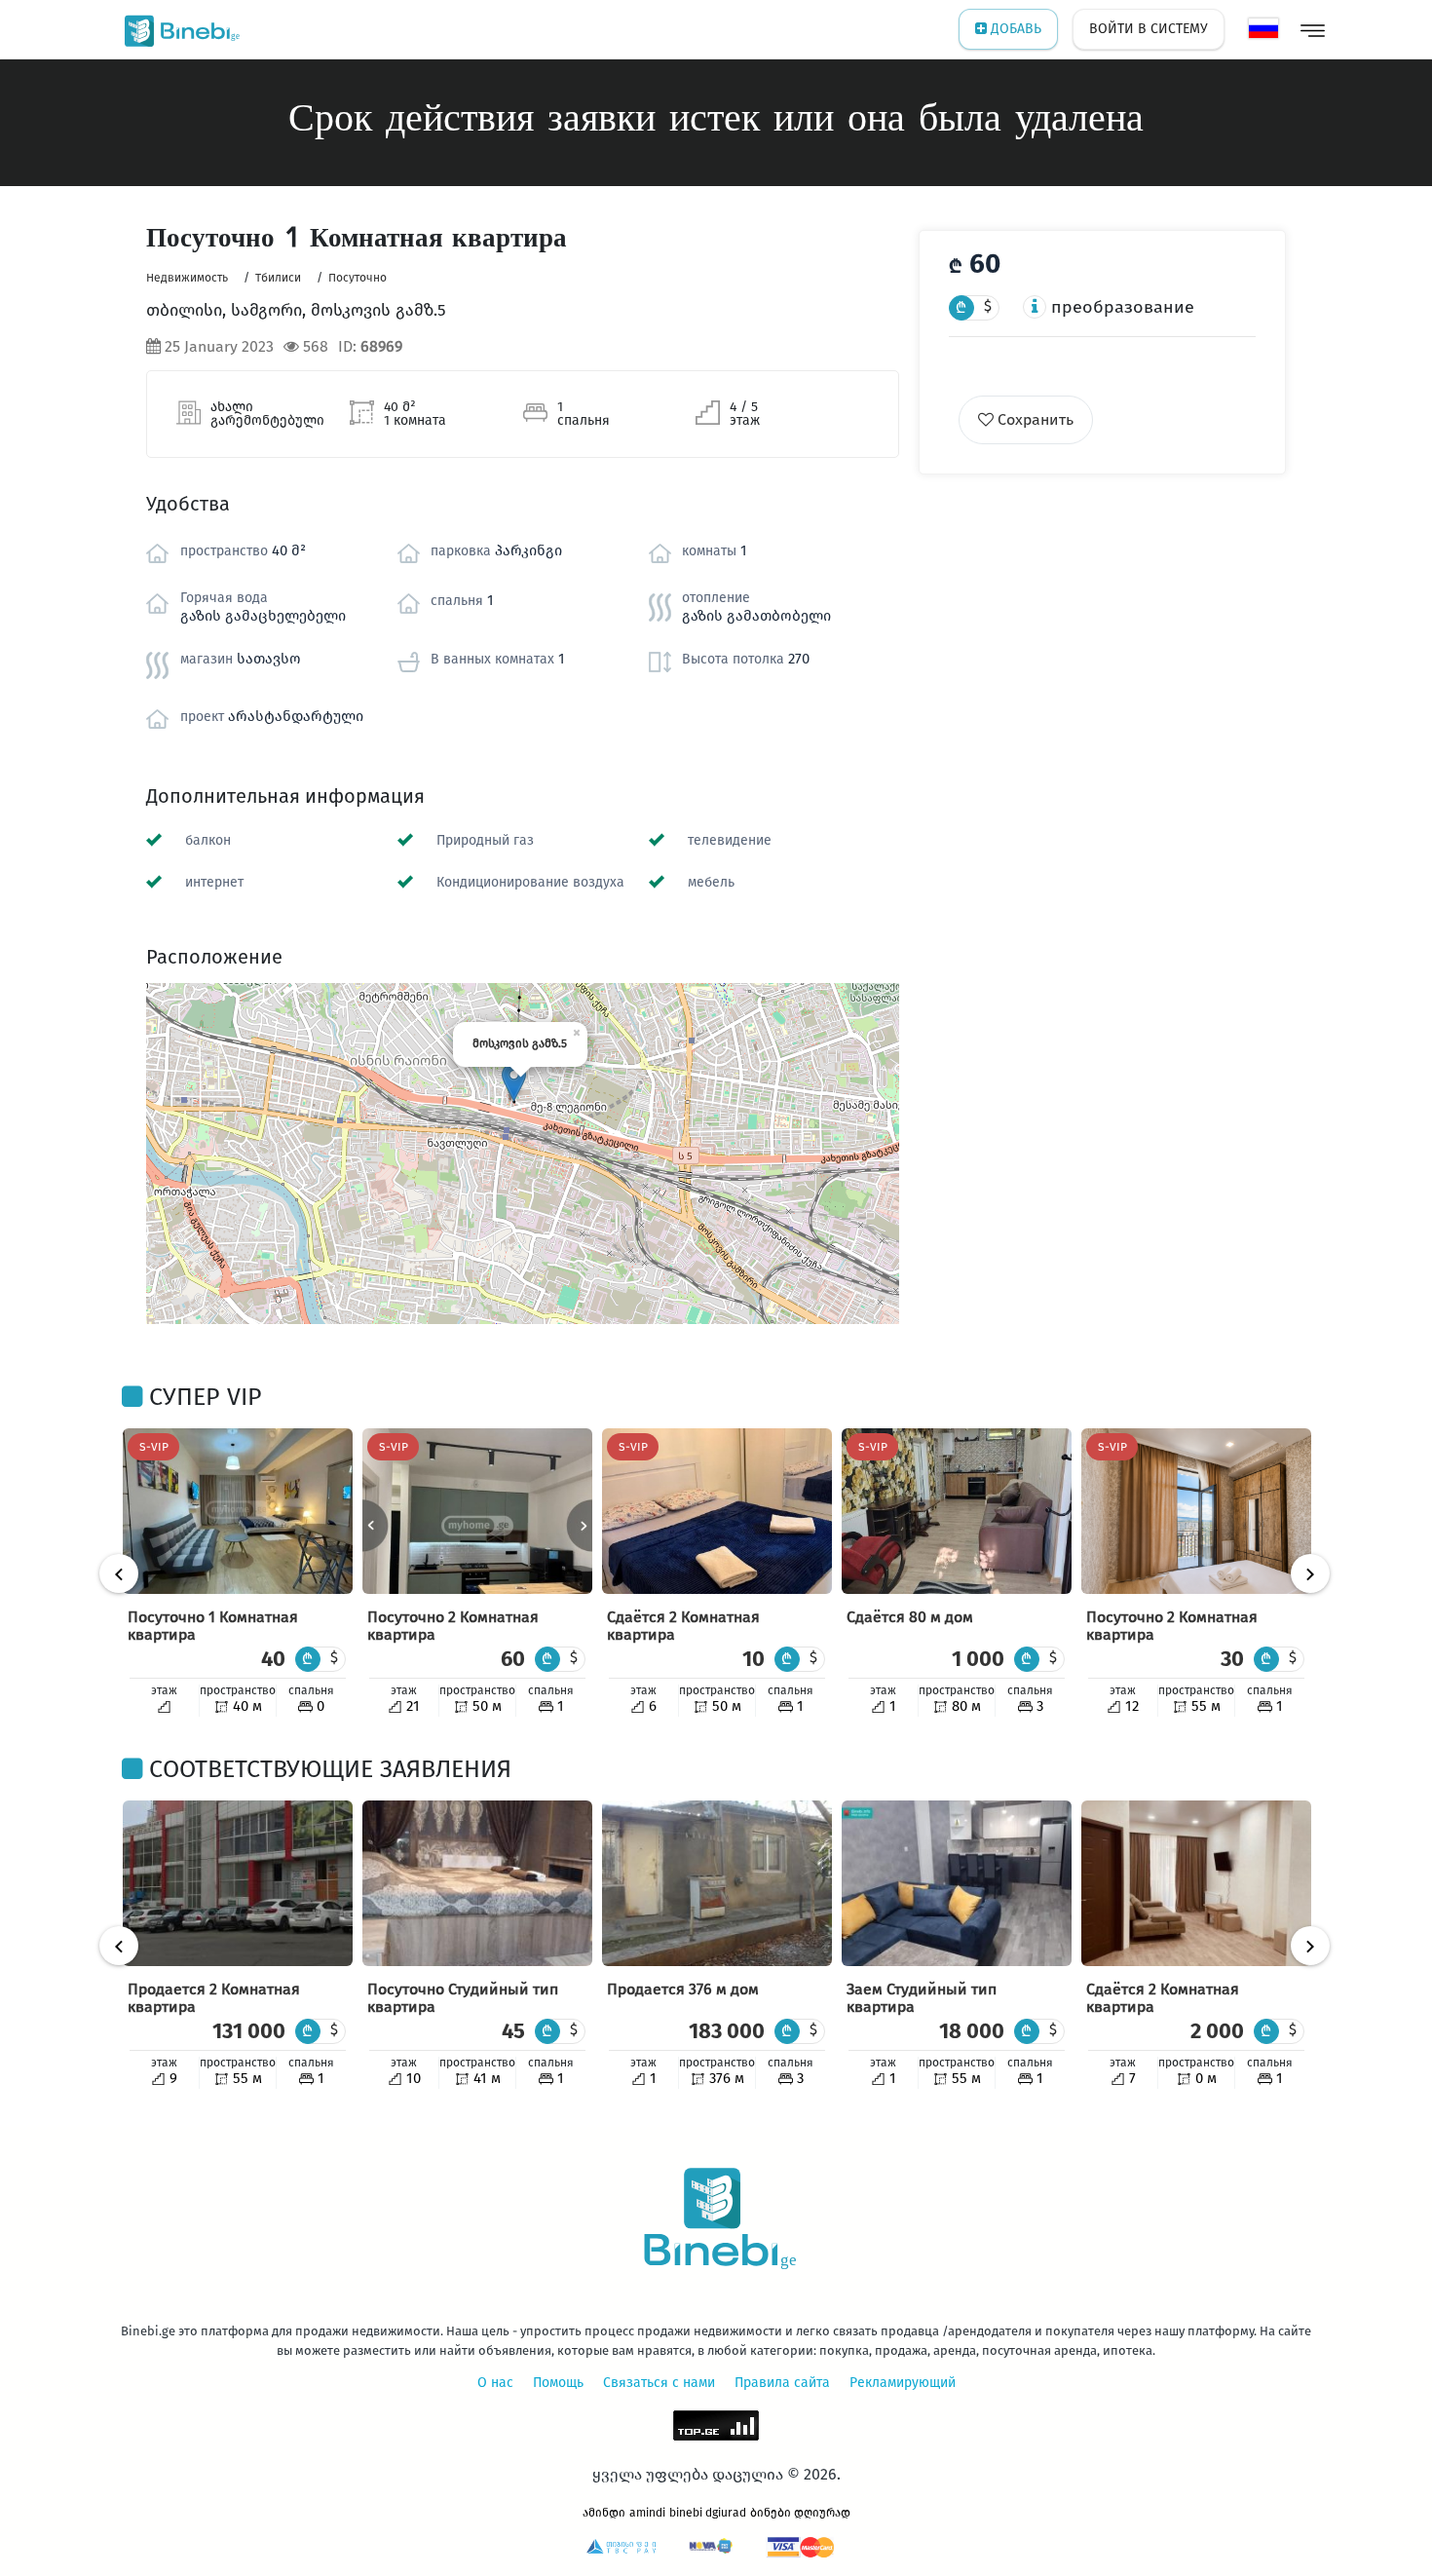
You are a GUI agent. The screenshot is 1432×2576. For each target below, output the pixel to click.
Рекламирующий (903, 2383)
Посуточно (358, 278)
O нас (495, 2383)
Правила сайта (782, 2383)
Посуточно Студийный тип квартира (463, 1998)
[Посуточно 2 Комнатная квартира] (477, 1511)
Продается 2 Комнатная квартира (214, 1998)
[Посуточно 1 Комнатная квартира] (238, 1511)
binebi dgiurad (708, 2513)
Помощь (558, 2383)
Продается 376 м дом (683, 1989)
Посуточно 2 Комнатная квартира (453, 1626)
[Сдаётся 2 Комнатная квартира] (717, 1511)
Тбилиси (278, 278)
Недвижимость (187, 278)
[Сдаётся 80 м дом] (957, 1511)
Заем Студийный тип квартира (922, 1998)
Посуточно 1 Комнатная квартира (213, 1626)
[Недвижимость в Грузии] (178, 29)
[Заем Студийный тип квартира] (957, 1883)
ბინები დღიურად (800, 2513)
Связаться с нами (659, 2383)
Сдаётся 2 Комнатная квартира (683, 1626)
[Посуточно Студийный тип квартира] (477, 1883)
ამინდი (604, 2513)
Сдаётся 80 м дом (910, 1617)
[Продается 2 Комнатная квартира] (238, 1883)
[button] (514, 1082)
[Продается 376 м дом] (717, 1883)
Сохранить (1034, 419)
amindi (647, 2513)
